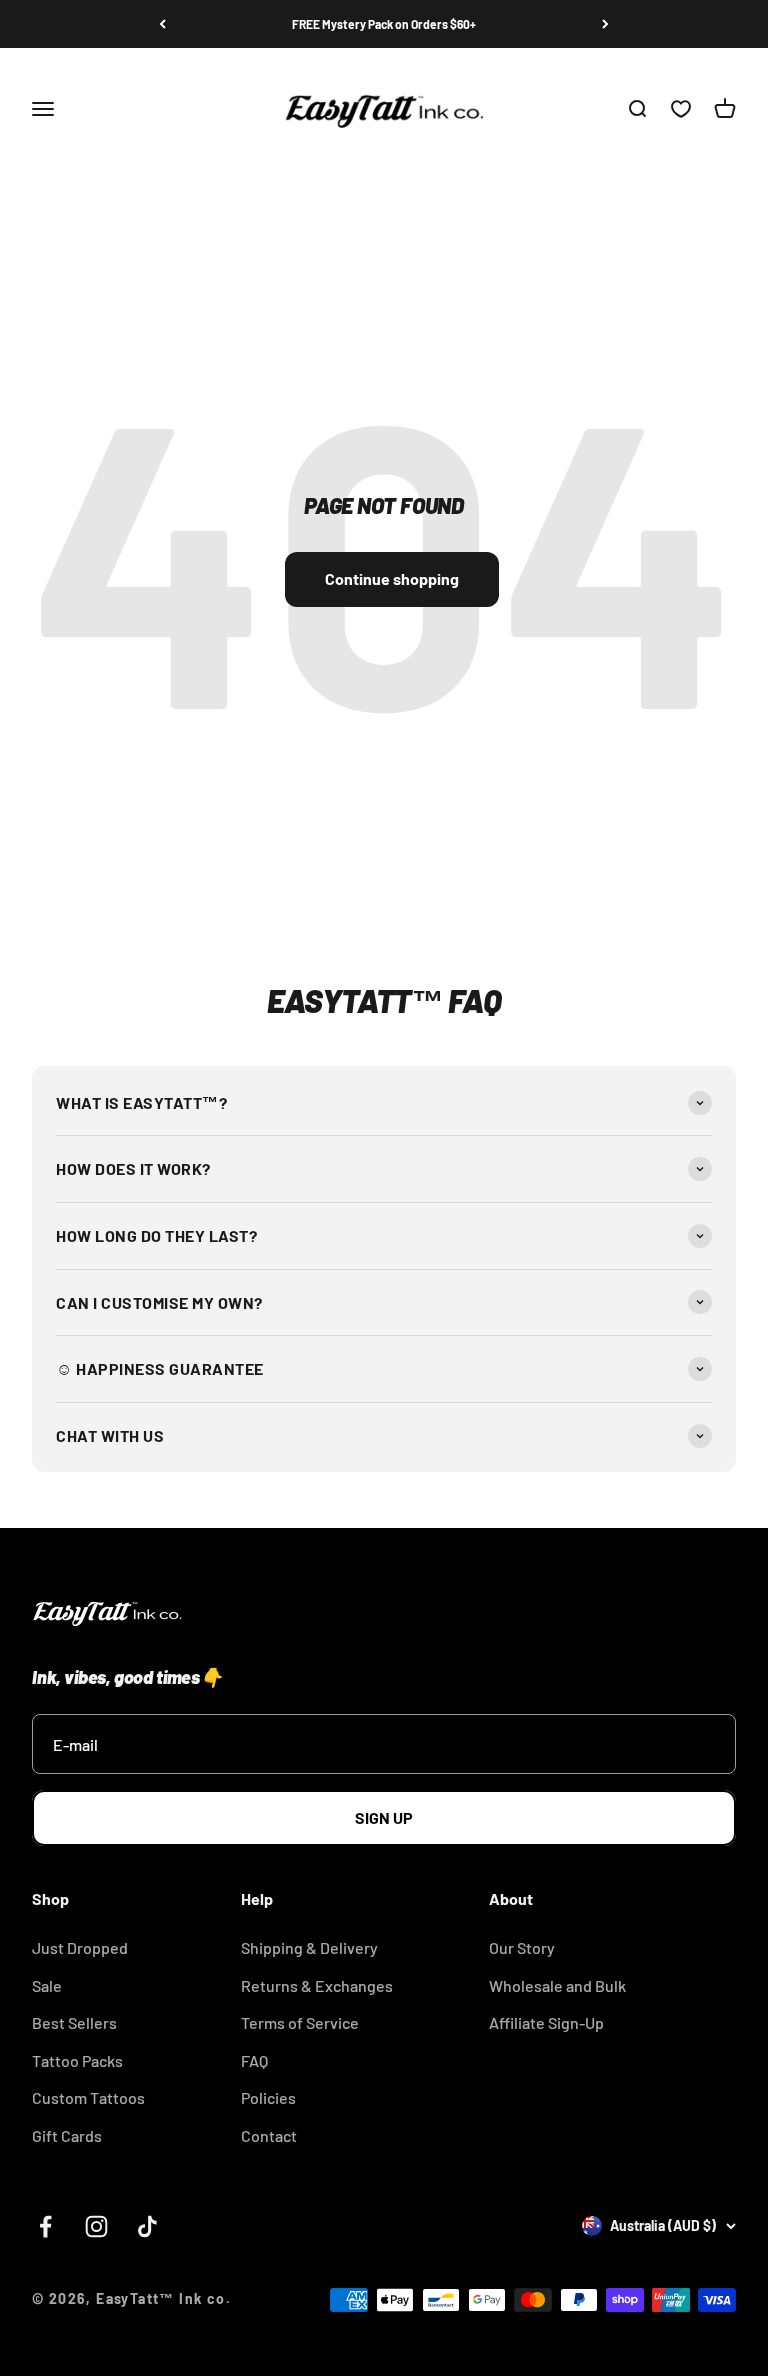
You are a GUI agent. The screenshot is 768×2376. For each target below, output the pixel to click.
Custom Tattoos (88, 2097)
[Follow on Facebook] (45, 2226)
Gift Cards (67, 2135)
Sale (47, 1985)
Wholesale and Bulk (557, 1985)
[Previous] (162, 24)
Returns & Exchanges (317, 1985)
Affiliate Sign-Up (546, 2022)
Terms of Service (300, 2022)
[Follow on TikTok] (147, 2226)
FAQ (254, 2060)
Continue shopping (392, 578)
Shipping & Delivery (309, 1947)
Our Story (522, 1947)
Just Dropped (80, 1947)
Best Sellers (74, 2022)
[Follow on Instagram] (96, 2226)
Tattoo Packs (77, 2060)
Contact (269, 2135)
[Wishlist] (681, 110)
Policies (268, 2097)
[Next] (605, 24)
